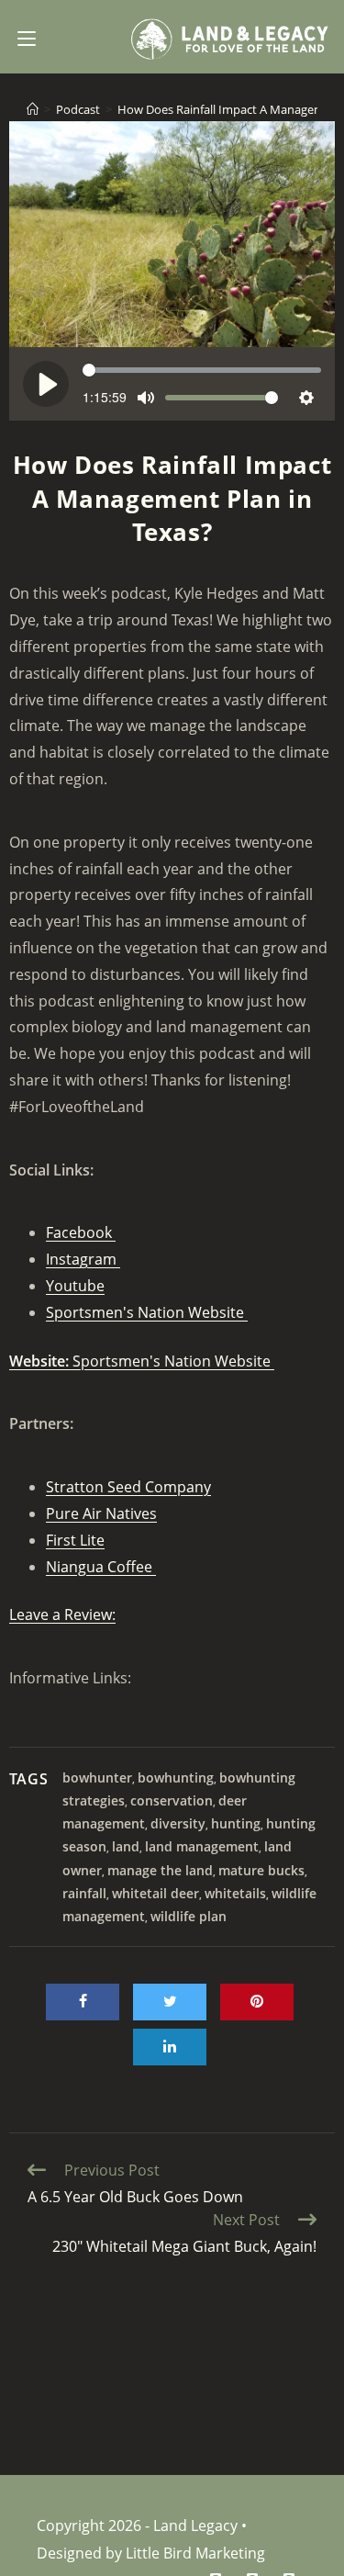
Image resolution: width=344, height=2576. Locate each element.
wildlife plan (189, 1916)
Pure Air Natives (101, 1513)
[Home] (33, 109)
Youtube (75, 1286)
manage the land (160, 1870)
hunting (236, 1823)
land (126, 1846)
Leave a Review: (62, 1614)
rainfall (84, 1893)
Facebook (81, 1232)
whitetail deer (155, 1893)
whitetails (235, 1893)
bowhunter (97, 1777)
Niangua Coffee (101, 1567)
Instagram (83, 1259)
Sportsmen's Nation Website (147, 1312)
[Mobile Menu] (27, 37)
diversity (178, 1823)
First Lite (75, 1540)
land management (202, 1846)
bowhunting (176, 1777)
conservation (172, 1800)
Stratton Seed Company (128, 1487)
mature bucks (261, 1870)
